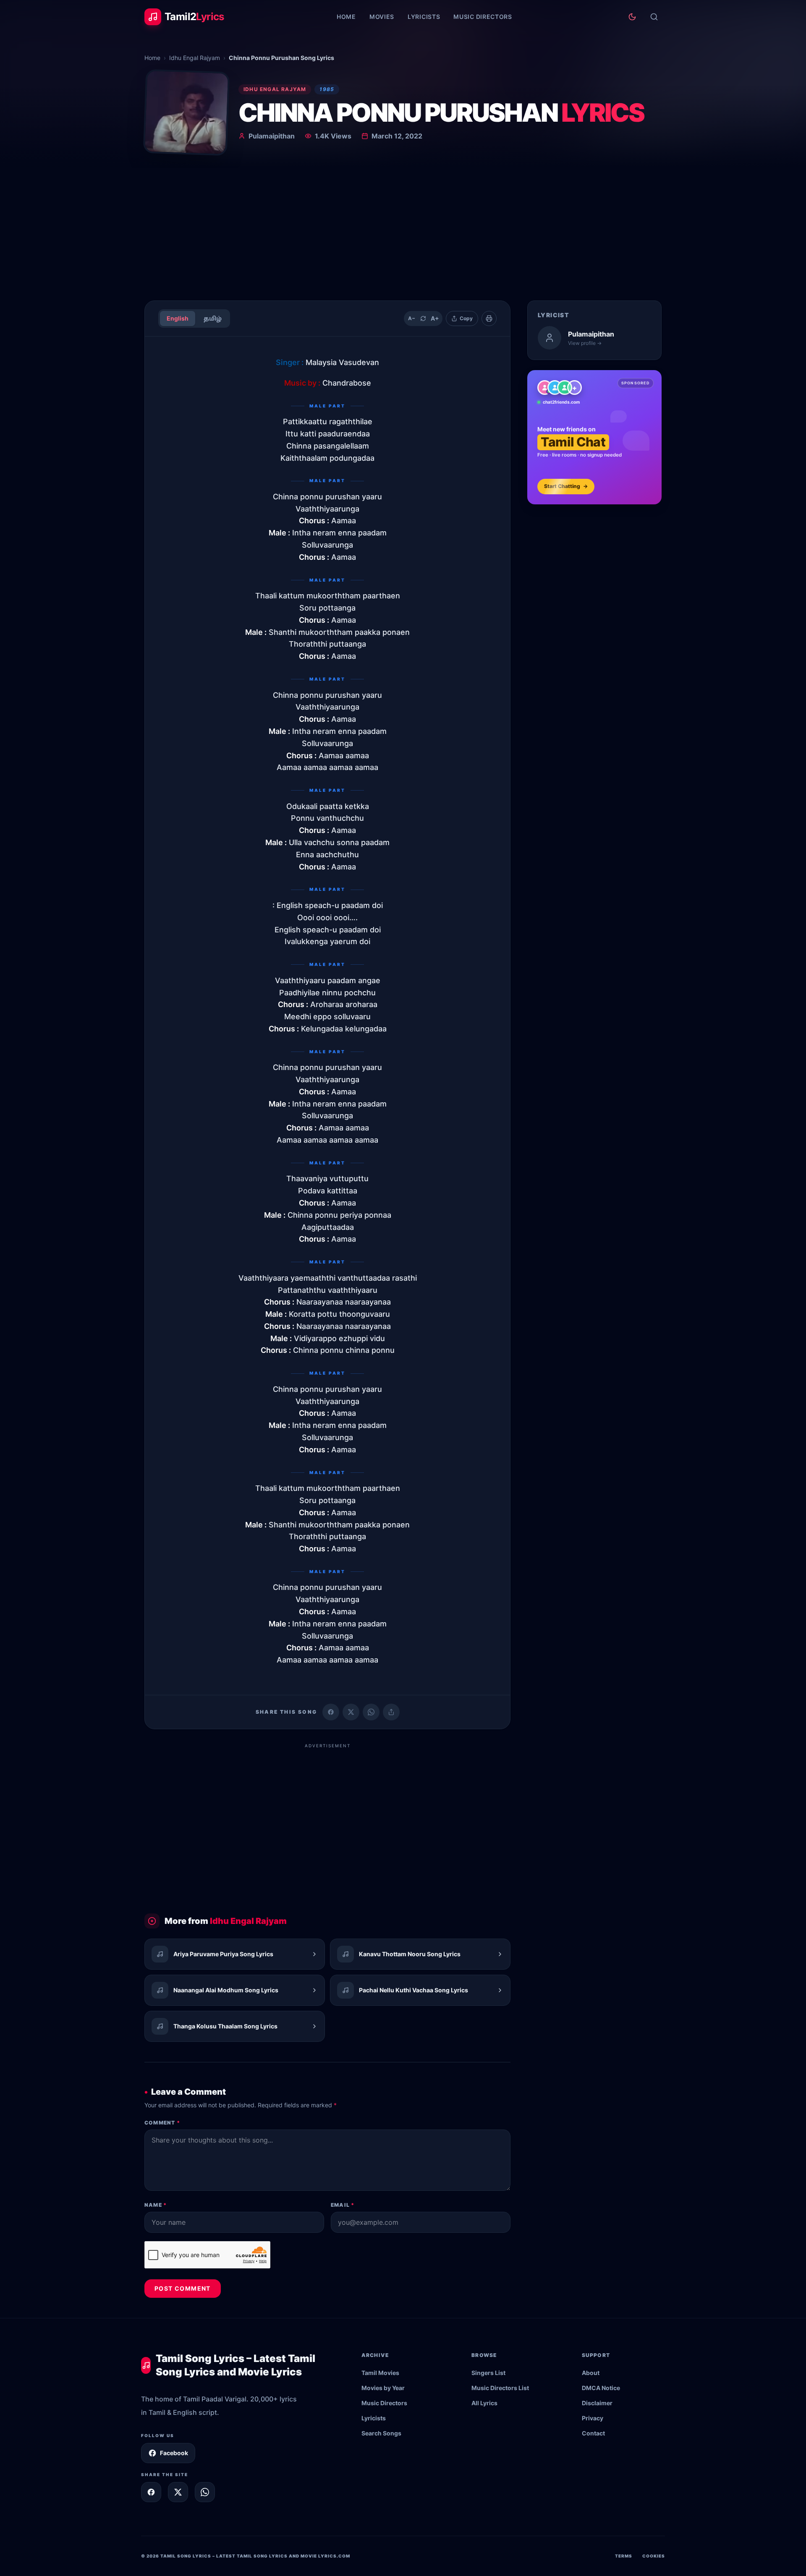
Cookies (654, 2556)
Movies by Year (383, 2388)
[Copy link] (391, 1712)
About (591, 2373)
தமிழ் (213, 318)
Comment (162, 2123)
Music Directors (483, 17)
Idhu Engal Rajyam (195, 58)
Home (346, 17)
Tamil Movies (380, 2373)
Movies (382, 17)
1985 (327, 89)
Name (156, 2205)
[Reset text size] (423, 318)
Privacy (593, 2418)
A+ (435, 318)
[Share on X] (178, 2492)
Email (343, 2205)
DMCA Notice (601, 2388)
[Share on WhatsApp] (371, 1712)
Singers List (488, 2373)
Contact (593, 2433)
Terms (624, 2556)
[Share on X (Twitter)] (351, 1712)
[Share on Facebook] (331, 1712)
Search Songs (381, 2433)
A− (412, 318)
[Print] (489, 318)
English (178, 318)
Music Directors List (500, 2388)
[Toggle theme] (632, 17)
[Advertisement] (403, 231)
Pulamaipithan (272, 136)
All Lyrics (484, 2403)
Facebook (174, 2453)
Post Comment (183, 2288)
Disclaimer (597, 2403)
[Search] (654, 17)
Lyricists (424, 17)
